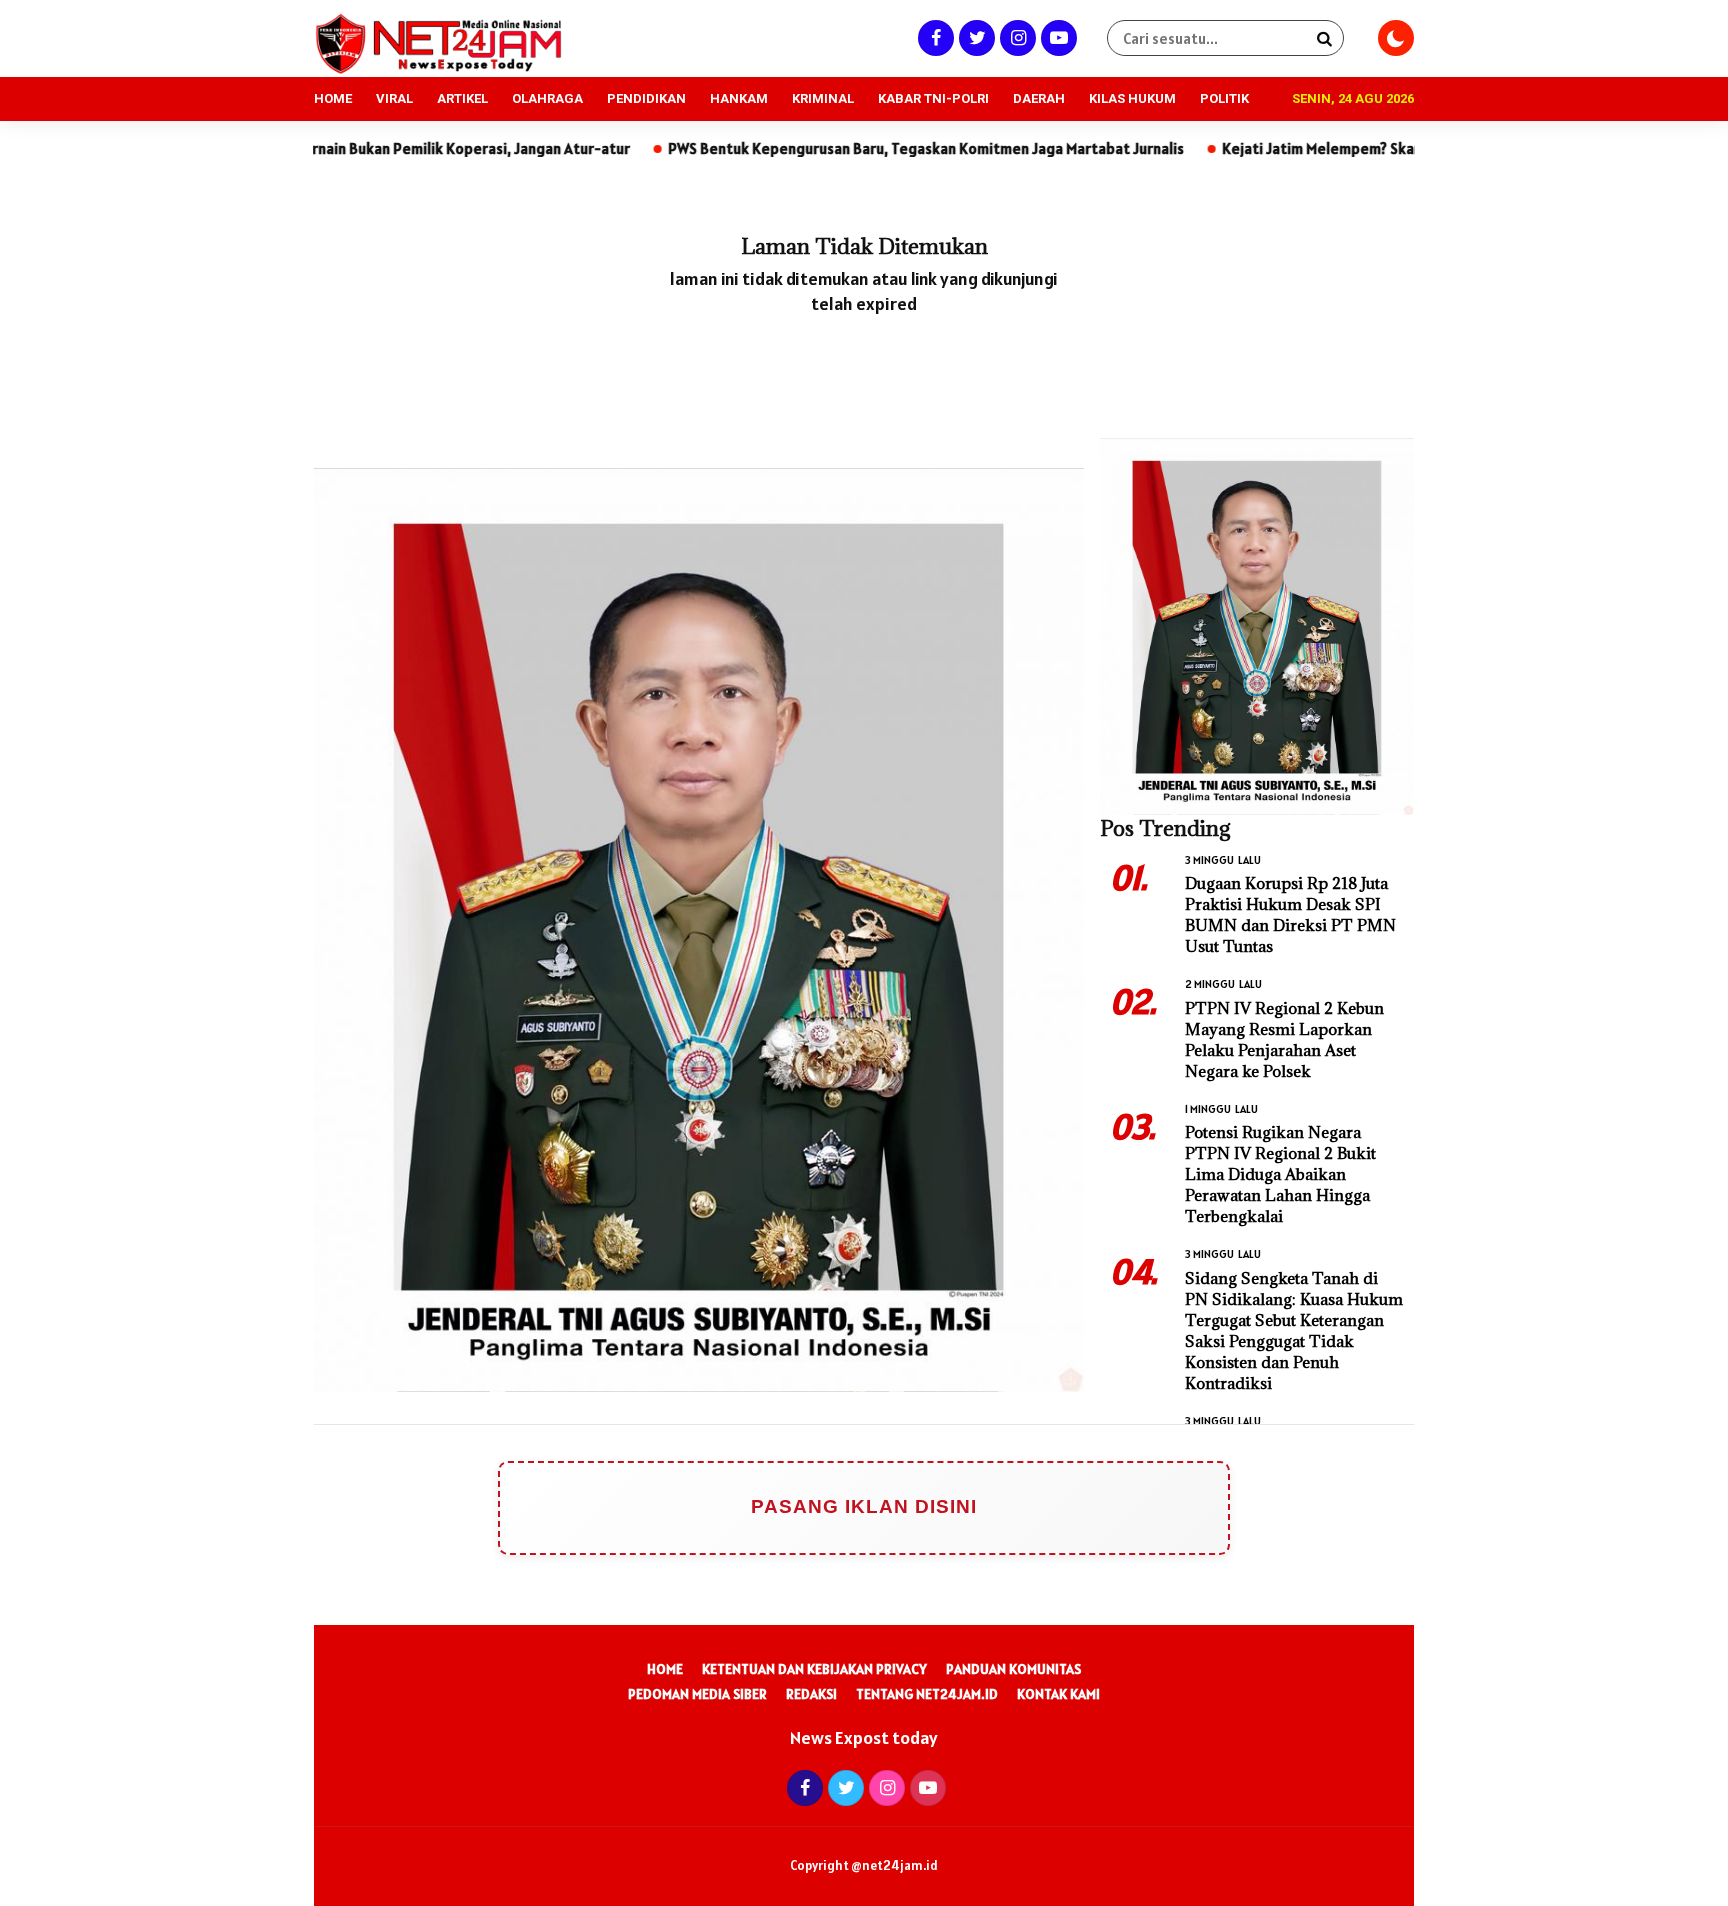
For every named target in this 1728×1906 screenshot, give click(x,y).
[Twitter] (974, 37)
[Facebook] (933, 37)
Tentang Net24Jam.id (927, 1694)
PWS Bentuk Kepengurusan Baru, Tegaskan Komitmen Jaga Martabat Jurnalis (831, 148)
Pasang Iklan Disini (864, 1506)
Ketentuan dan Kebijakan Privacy (814, 1669)
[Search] (1324, 38)
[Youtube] (1056, 37)
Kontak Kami (1058, 1694)
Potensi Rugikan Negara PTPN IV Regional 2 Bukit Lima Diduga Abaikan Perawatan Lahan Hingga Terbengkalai (1280, 1174)
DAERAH (1039, 98)
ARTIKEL (462, 98)
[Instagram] (1015, 37)
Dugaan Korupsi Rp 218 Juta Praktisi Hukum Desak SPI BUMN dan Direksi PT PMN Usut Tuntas (1290, 914)
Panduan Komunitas (1013, 1669)
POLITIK (1224, 98)
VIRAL (394, 98)
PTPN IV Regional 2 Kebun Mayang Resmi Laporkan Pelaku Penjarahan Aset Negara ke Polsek (1284, 1039)
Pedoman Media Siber (697, 1694)
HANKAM (739, 98)
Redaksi (811, 1694)
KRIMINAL (823, 98)
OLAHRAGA (547, 98)
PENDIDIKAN (646, 98)
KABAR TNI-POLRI (933, 98)
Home (665, 1669)
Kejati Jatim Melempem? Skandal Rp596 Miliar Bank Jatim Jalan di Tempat (1374, 148)
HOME (333, 98)
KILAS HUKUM (1132, 98)
